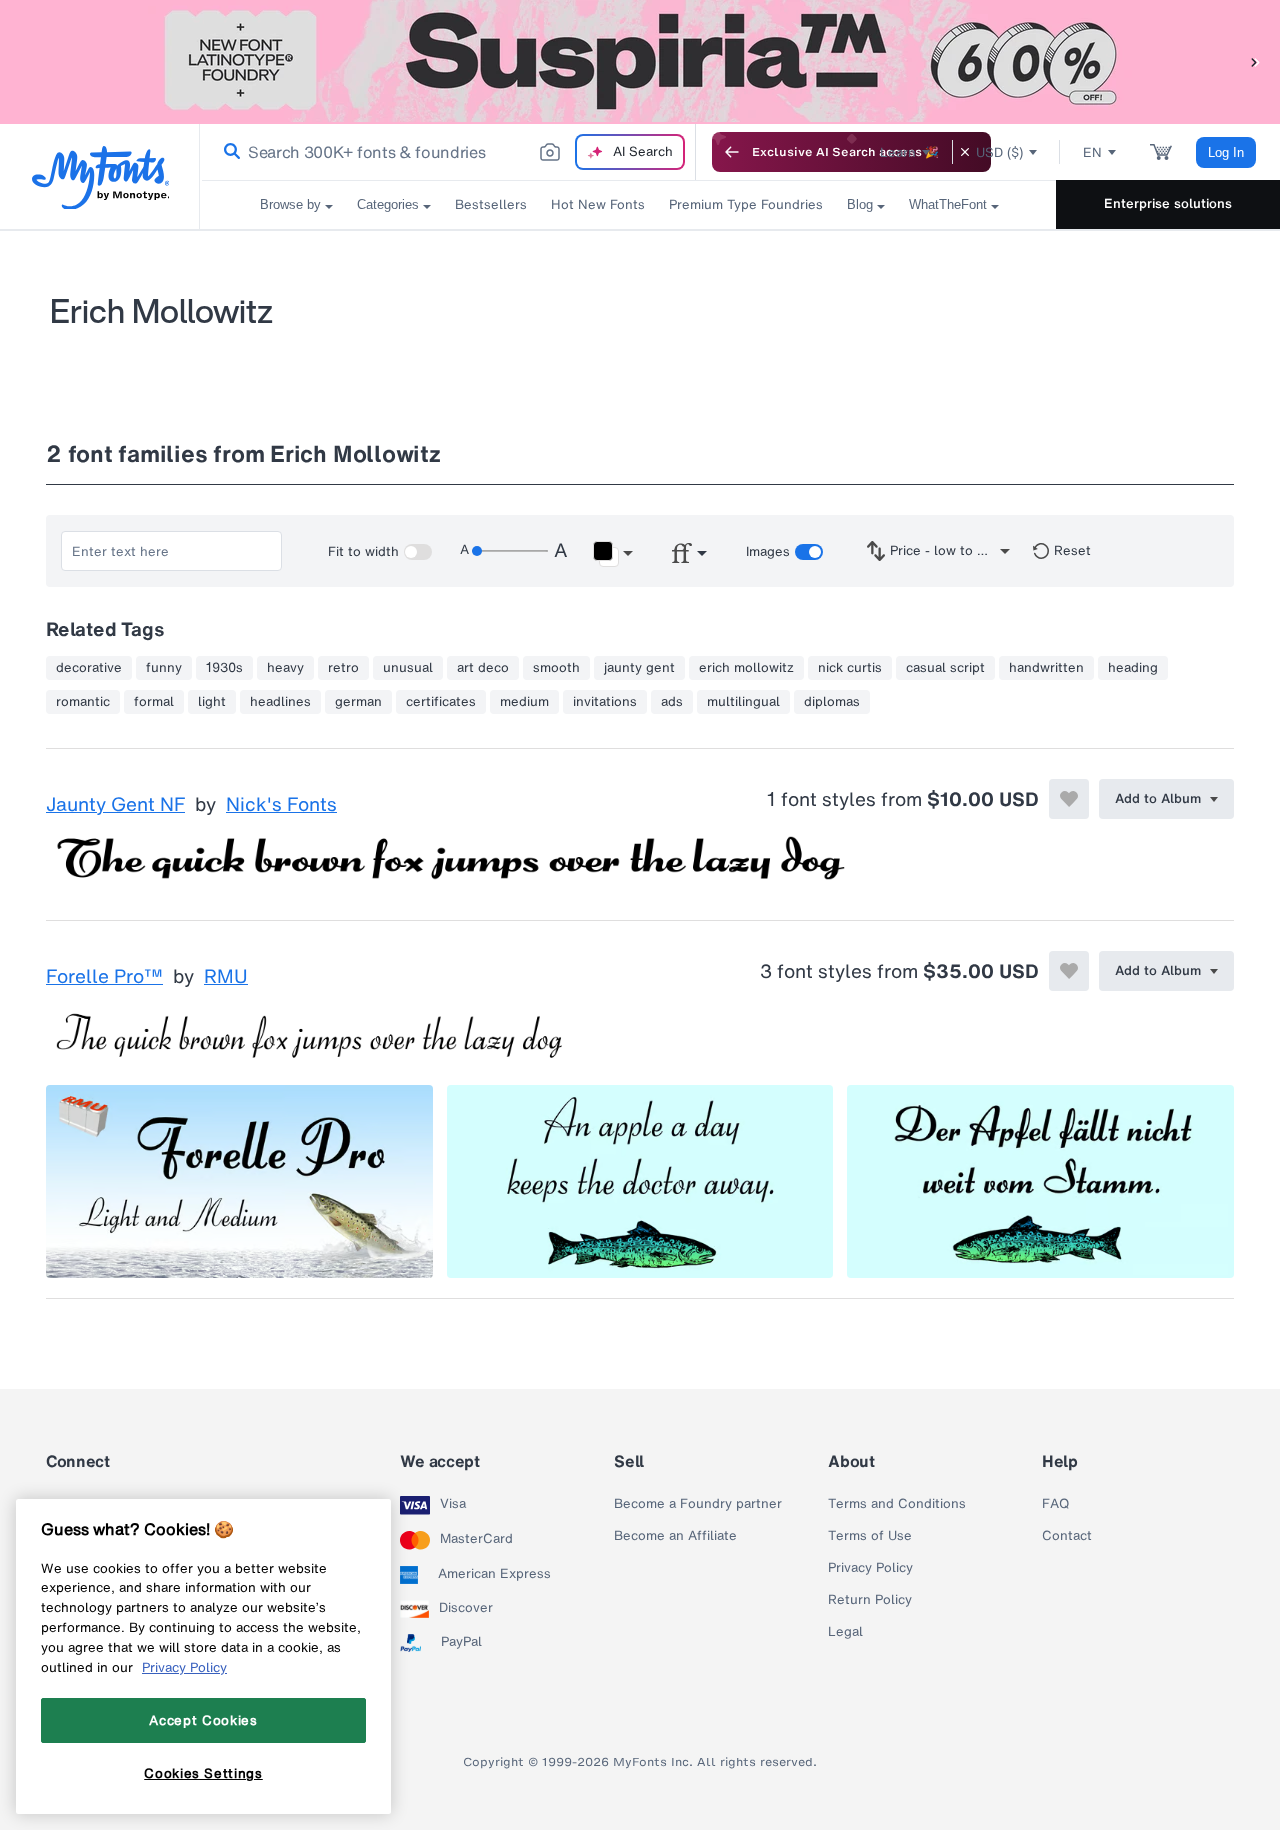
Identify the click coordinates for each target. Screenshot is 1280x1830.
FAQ (1055, 1504)
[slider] (510, 551)
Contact (1067, 1536)
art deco (483, 668)
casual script (945, 668)
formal (154, 702)
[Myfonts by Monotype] (100, 177)
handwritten (1046, 668)
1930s (224, 668)
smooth (556, 668)
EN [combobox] (1092, 152)
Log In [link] (1226, 152)
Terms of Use (870, 1536)
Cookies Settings (203, 1773)
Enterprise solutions (1168, 203)
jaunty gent (639, 668)
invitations (605, 702)
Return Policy (870, 1600)
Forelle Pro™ (104, 977)
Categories (388, 204)
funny (164, 668)
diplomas (832, 702)
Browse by (290, 204)
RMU (226, 977)
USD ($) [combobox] (999, 152)
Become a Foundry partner (698, 1504)
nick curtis (850, 668)
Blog (860, 204)
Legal (845, 1632)
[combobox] (448, 152)
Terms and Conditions (897, 1504)
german (358, 702)
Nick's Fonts (281, 805)
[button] (1255, 61)
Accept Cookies (203, 1720)
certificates (441, 702)
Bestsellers (491, 204)
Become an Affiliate (675, 1536)
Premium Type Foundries (746, 204)
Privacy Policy (870, 1568)
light (212, 702)
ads (672, 702)
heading (1133, 668)
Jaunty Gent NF (115, 805)
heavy (285, 668)
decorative (89, 668)
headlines (280, 702)
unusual (408, 668)
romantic (83, 702)
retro (343, 668)
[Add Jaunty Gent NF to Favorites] (1069, 799)
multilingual (743, 702)
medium (524, 702)
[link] (228, 152)
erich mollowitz (746, 668)
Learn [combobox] (898, 152)
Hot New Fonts (598, 204)
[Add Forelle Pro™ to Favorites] (1069, 971)
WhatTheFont (948, 204)
